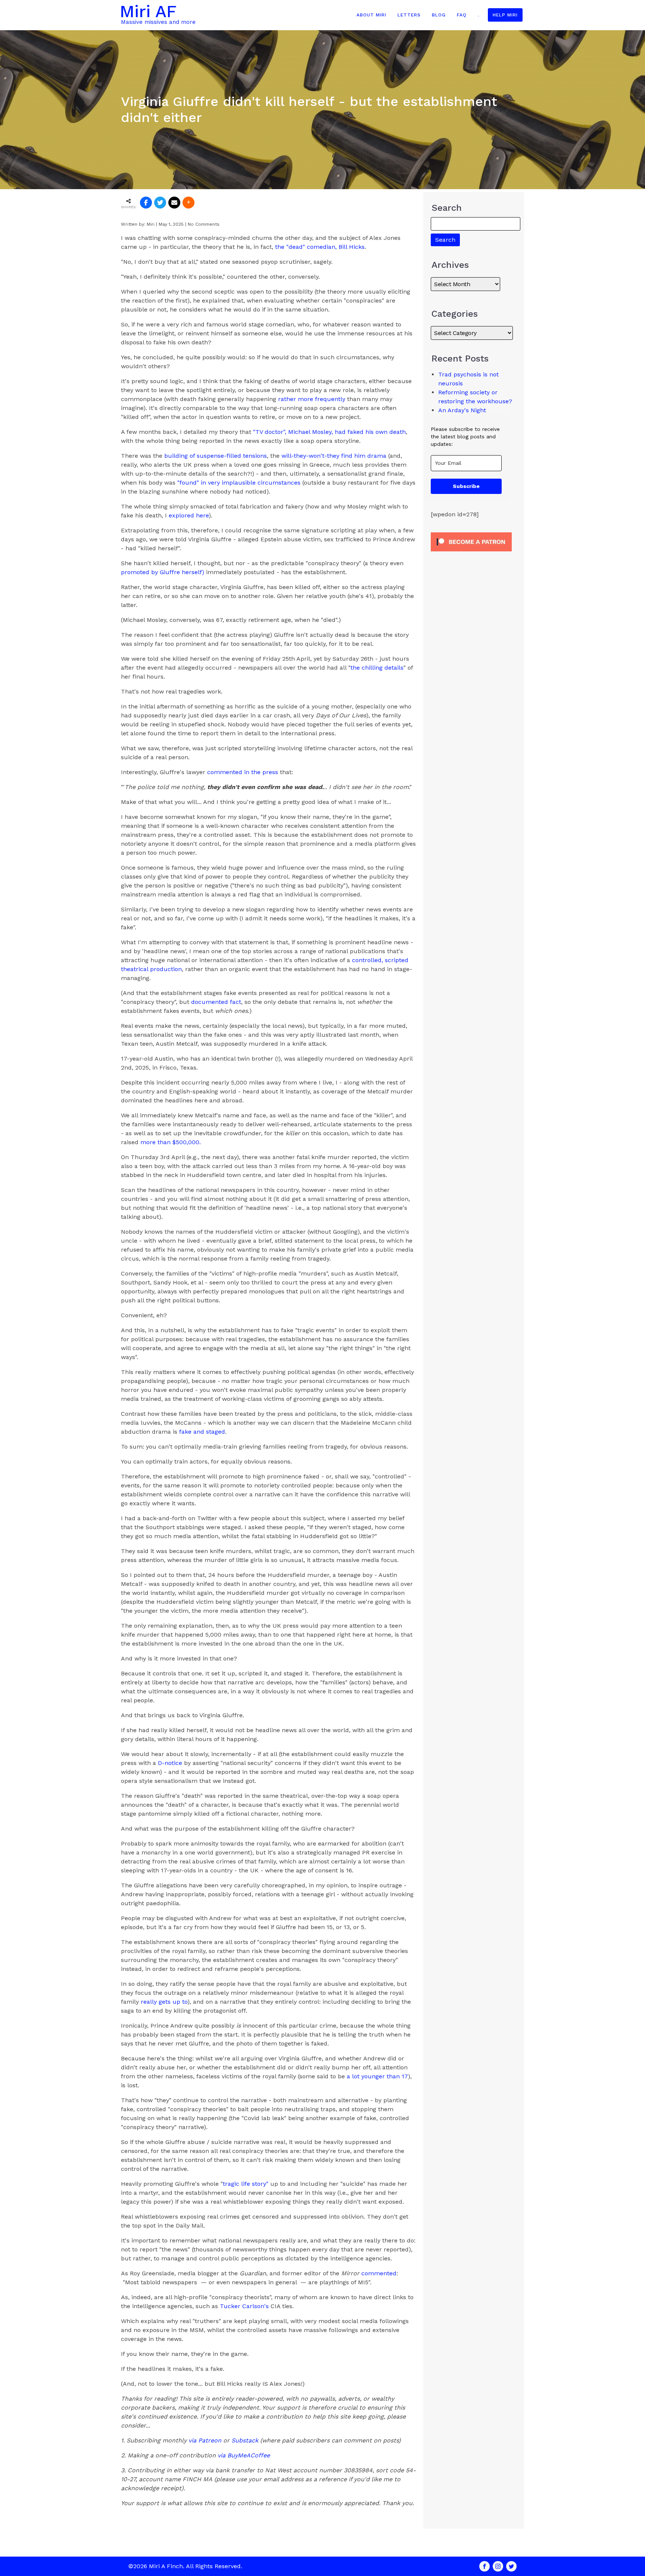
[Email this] (174, 203)
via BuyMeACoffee (244, 2455)
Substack (245, 2440)
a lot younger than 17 (377, 2076)
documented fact (216, 1002)
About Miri (371, 15)
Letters (409, 15)
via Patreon (205, 2440)
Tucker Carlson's (245, 2306)
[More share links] (188, 203)
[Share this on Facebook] (146, 203)
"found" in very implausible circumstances (239, 483)
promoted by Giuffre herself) (163, 572)
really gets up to (164, 2002)
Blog (439, 15)
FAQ (462, 15)
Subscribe (466, 486)
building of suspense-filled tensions (216, 456)
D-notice (170, 1763)
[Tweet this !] (160, 203)
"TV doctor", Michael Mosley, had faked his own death (329, 432)
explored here (189, 515)
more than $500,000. (171, 1142)
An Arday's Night (462, 410)
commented (379, 2273)
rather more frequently (312, 399)
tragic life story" (246, 2184)
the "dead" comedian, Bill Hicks (320, 247)
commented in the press (244, 772)
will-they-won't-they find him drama (334, 456)
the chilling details (377, 668)
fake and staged (202, 1432)
